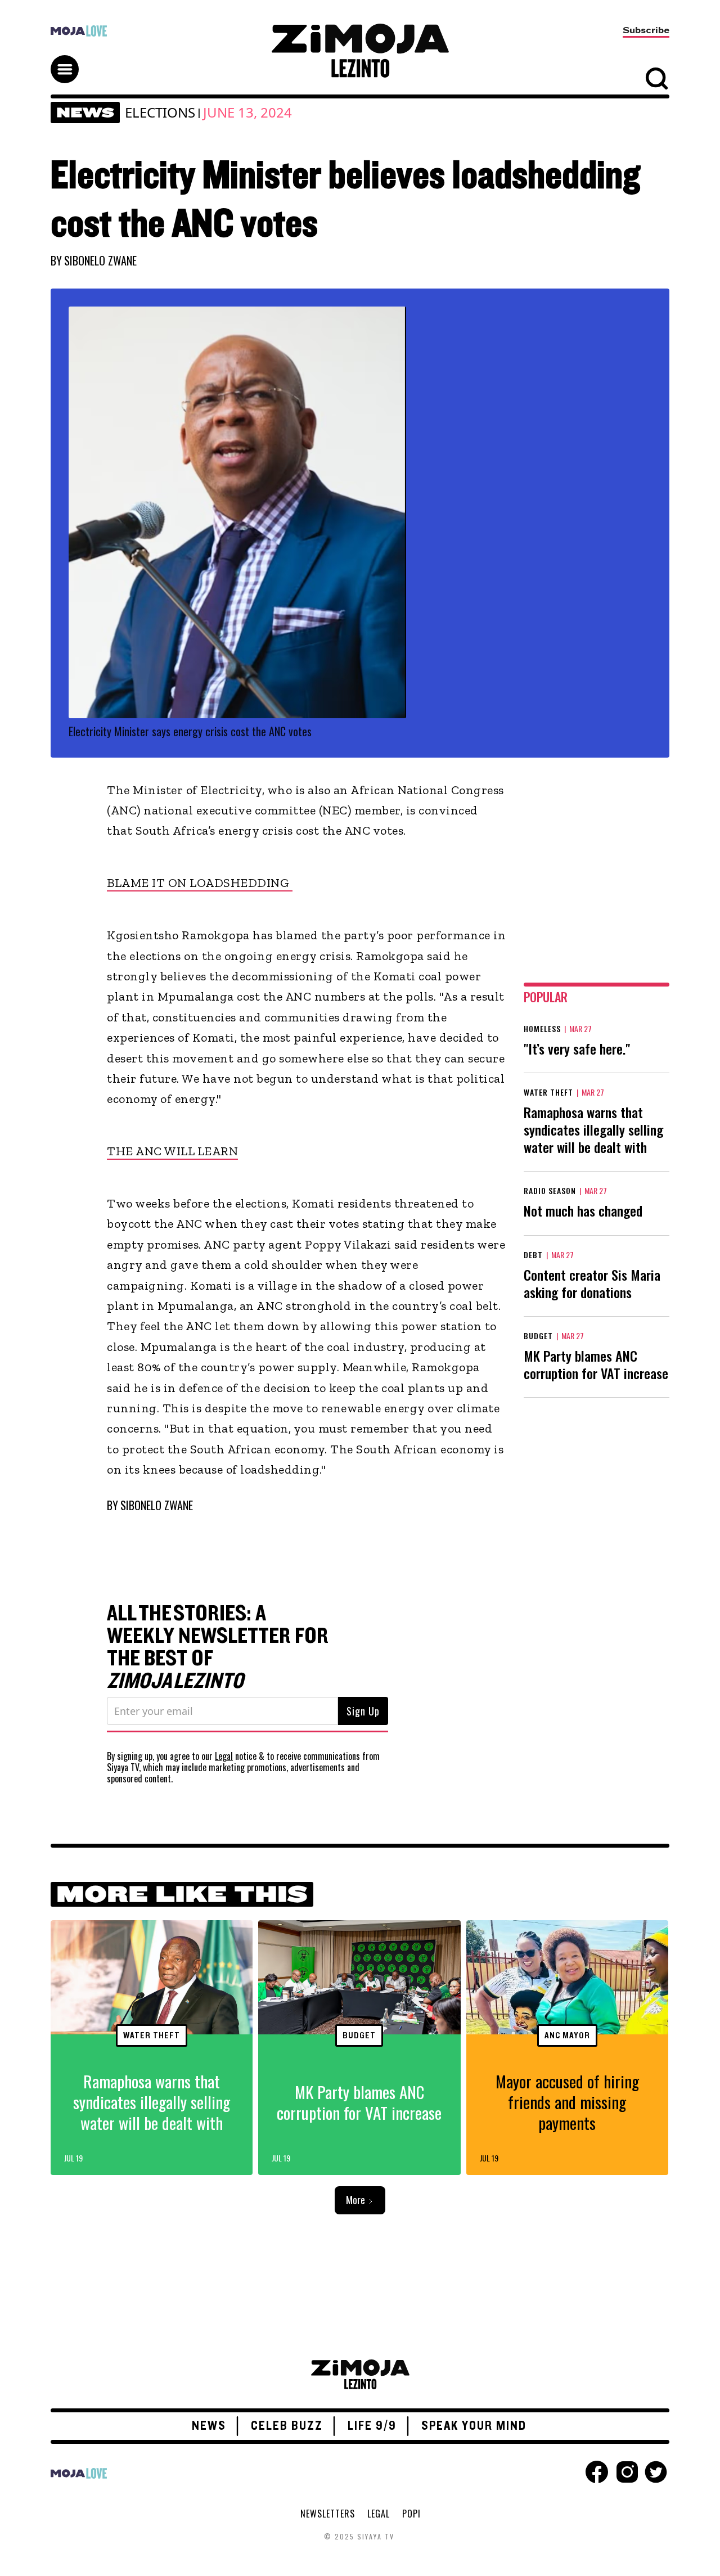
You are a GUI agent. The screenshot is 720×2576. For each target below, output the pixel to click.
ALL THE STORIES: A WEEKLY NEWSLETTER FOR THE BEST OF (218, 1647)
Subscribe (646, 30)
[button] (70, 59)
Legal (224, 1756)
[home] (360, 51)
